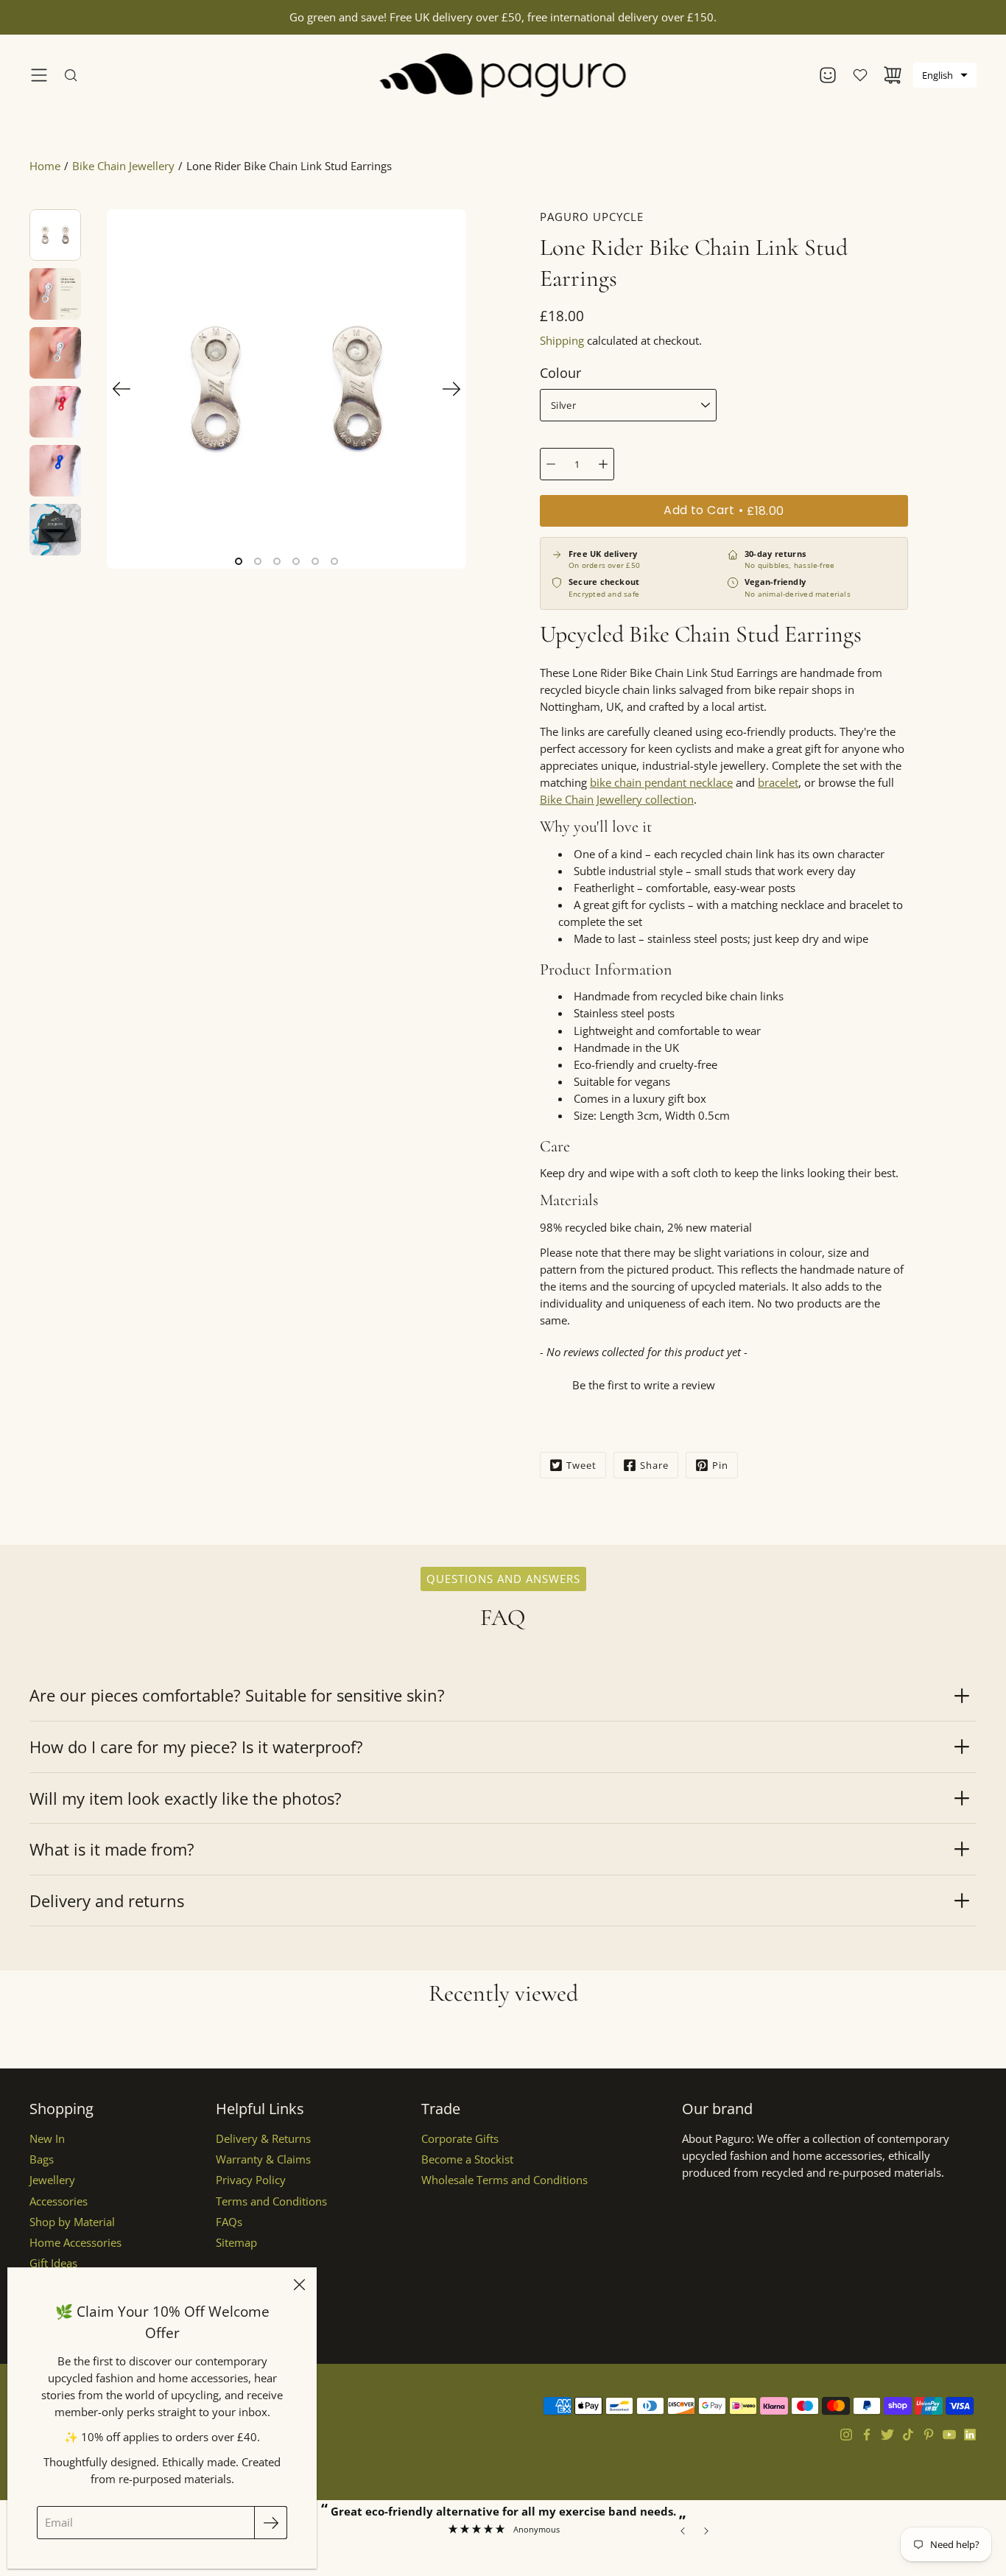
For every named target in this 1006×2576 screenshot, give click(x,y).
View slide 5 (315, 561)
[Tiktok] (908, 2435)
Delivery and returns (107, 1901)
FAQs (229, 2222)
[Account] (828, 75)
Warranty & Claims (263, 2159)
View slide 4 (296, 561)
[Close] (299, 2285)
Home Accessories (75, 2243)
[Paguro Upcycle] (503, 75)
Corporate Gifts (460, 2139)
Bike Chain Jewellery (123, 166)
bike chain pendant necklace (661, 783)
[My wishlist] (860, 75)
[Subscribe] (271, 2523)
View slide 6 (334, 561)
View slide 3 (277, 561)
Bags (42, 2159)
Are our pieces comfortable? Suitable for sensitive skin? (237, 1695)
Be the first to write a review (644, 1385)
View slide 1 (239, 561)
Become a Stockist (467, 2159)
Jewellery (52, 2180)
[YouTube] (949, 2435)
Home (45, 166)
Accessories (59, 2201)
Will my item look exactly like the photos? (186, 1798)
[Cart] (893, 75)
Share (654, 1465)
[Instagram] (846, 2435)
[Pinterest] (929, 2435)
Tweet (581, 1465)
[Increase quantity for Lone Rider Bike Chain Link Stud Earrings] (603, 464)
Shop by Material (72, 2222)
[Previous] (122, 389)
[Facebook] (867, 2435)
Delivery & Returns (263, 2139)
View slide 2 (258, 561)
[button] (945, 75)
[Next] (451, 389)
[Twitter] (887, 2435)
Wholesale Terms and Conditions (504, 2180)
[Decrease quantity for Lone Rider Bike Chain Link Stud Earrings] (551, 464)
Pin (720, 1465)
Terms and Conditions (271, 2201)
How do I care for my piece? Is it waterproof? (196, 1747)
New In (47, 2139)
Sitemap (236, 2243)
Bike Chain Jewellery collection (617, 800)
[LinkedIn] (970, 2435)
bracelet (778, 783)
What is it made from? (112, 1849)
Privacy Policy (251, 2180)
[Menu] (39, 75)
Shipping (562, 341)
